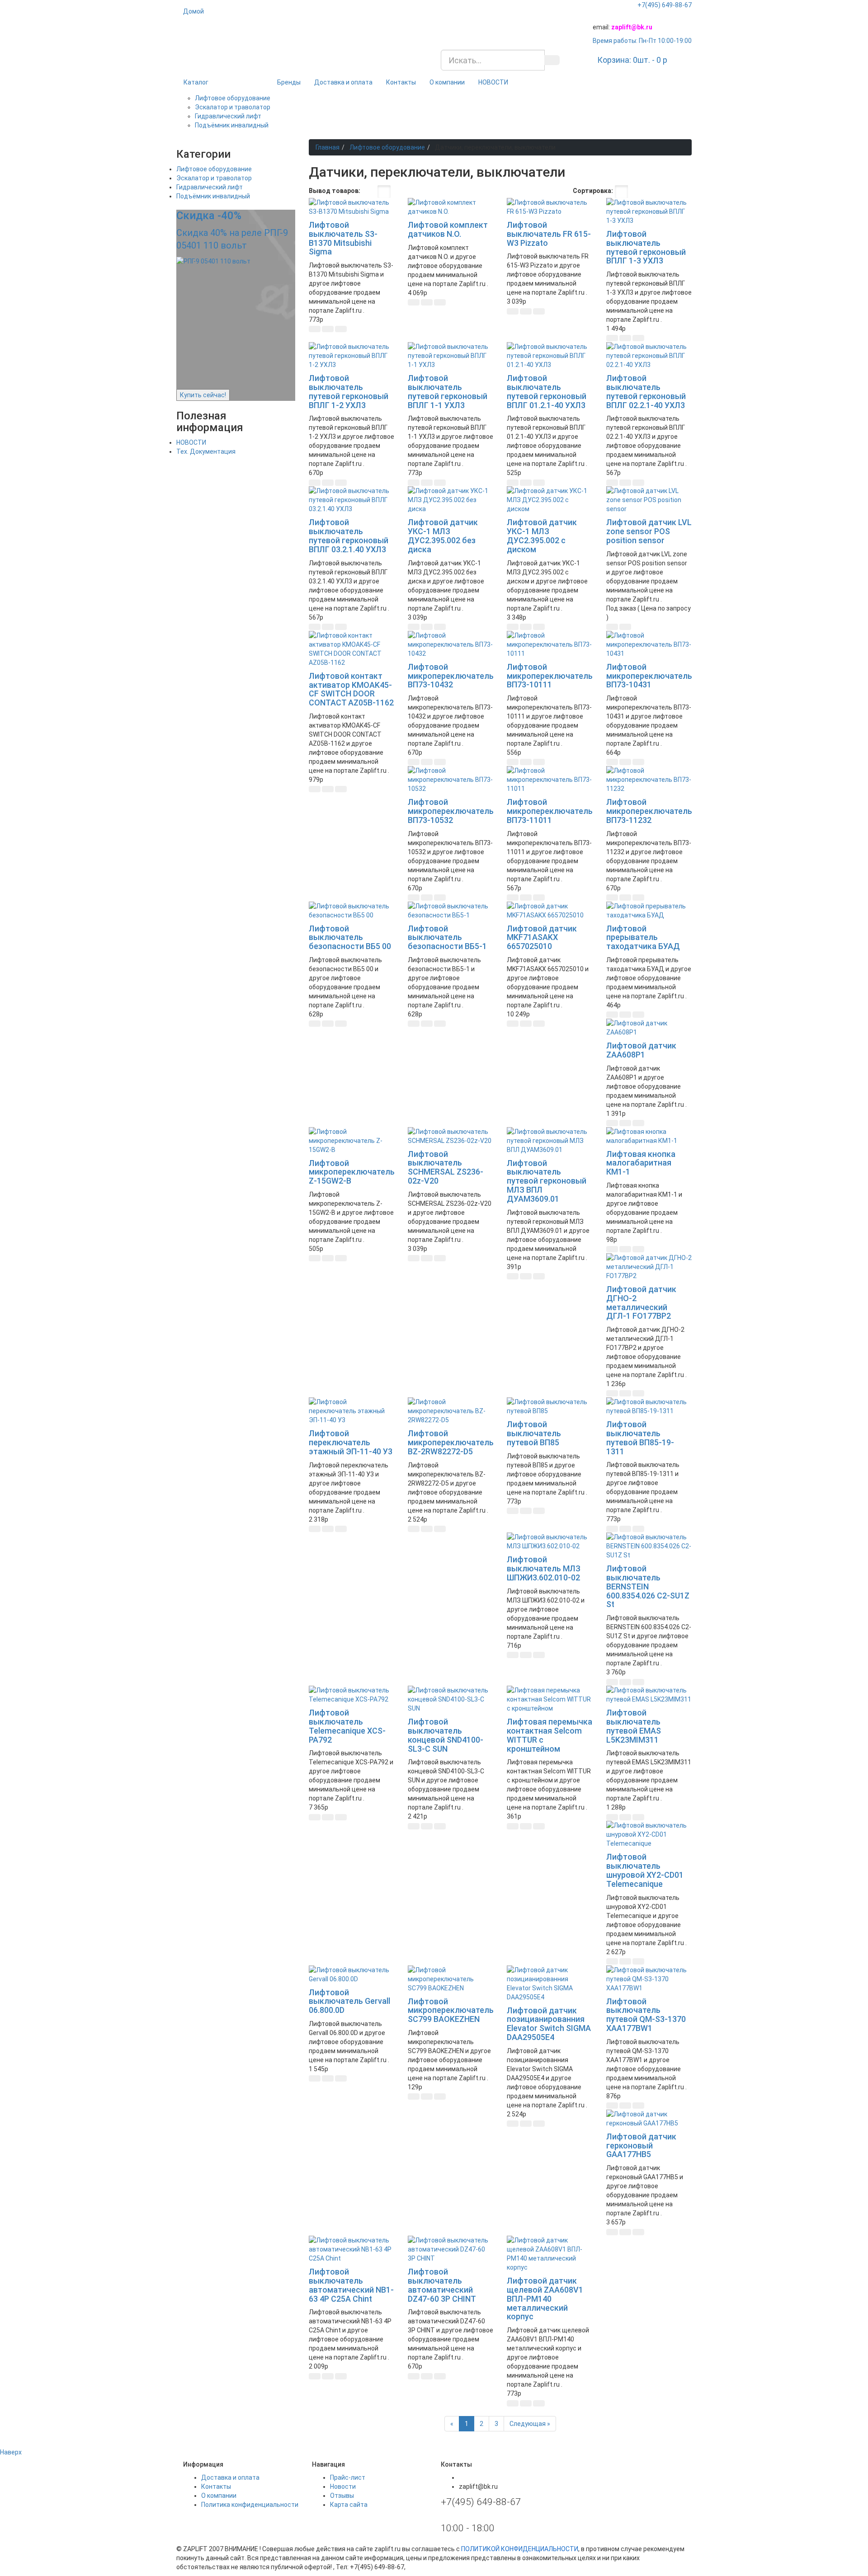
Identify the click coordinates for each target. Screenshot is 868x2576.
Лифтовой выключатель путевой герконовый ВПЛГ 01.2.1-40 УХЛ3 (547, 391)
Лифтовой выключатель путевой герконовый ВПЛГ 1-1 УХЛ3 (448, 391)
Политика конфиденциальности (250, 2505)
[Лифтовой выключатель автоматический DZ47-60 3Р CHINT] (451, 2249)
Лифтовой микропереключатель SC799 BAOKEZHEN (451, 2010)
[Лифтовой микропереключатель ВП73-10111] (550, 644)
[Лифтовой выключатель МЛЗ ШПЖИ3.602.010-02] (550, 1542)
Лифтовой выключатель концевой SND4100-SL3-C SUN (446, 1735)
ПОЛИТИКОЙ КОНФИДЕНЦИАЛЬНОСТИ (520, 2549)
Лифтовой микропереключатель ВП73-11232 (649, 811)
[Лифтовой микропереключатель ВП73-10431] (649, 644)
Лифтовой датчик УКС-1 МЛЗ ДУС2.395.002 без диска (443, 536)
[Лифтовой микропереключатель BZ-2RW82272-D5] (451, 1411)
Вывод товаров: (335, 191)
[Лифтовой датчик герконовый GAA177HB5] (649, 2119)
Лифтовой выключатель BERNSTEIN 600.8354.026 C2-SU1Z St (648, 1586)
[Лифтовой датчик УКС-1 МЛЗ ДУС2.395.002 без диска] (451, 500)
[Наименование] (635, 192)
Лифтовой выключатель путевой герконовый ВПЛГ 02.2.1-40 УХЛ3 (646, 391)
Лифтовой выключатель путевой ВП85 (534, 1433)
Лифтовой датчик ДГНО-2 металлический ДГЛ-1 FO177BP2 (641, 1302)
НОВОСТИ (191, 442)
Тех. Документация (206, 451)
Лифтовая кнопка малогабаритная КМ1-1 (641, 1163)
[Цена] (649, 192)
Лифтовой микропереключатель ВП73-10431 (649, 676)
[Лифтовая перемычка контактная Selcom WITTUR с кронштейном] (550, 1699)
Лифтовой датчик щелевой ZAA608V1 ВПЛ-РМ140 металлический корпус (545, 2299)
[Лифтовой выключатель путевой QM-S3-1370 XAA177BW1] (649, 1979)
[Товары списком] (369, 192)
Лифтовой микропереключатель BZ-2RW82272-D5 (451, 1442)
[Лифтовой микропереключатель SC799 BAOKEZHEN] (451, 1979)
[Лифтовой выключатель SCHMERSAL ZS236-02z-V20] (451, 1136)
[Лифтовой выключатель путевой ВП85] (550, 1406)
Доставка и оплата (343, 82)
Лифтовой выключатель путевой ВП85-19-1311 (640, 1438)
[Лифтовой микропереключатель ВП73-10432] (451, 644)
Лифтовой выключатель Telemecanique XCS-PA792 (347, 1726)
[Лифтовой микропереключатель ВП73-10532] (451, 780)
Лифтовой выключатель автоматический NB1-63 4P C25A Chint (351, 2285)
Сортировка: (593, 191)
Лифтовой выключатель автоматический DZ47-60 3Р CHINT (442, 2285)
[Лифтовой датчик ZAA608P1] (649, 1028)
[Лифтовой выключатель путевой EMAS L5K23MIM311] (649, 1695)
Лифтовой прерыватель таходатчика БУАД (643, 938)
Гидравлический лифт (228, 116)
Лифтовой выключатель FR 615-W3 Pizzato (549, 234)
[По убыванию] (671, 192)
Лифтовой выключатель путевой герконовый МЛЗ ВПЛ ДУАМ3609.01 (547, 1181)
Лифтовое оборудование (233, 98)
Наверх (11, 2452)
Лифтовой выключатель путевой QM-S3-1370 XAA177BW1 (646, 2015)
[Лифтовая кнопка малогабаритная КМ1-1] (649, 1136)
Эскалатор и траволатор (233, 107)
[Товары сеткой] (384, 192)
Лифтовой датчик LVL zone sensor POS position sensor (649, 531)
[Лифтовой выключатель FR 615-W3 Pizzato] (550, 207)
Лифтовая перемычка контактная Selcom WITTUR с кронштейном (550, 1735)
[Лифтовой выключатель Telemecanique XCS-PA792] (351, 1695)
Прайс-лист (348, 2477)
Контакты (401, 82)
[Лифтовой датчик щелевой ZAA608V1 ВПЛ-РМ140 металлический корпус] (550, 2254)
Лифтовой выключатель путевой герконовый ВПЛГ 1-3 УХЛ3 (646, 247)
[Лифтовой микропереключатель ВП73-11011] (550, 780)
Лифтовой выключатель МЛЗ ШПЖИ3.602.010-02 (544, 1568)
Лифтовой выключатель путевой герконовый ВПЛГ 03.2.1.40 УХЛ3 (349, 536)
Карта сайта (349, 2505)
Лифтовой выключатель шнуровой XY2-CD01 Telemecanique (645, 1870)
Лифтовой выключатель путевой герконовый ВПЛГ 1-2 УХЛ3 (349, 391)
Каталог (196, 82)
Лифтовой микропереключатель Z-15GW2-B (352, 1172)
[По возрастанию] (662, 192)
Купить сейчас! (203, 395)
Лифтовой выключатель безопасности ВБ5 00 (350, 938)
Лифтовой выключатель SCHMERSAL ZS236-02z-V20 (446, 1167)
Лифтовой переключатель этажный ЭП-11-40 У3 (351, 1442)
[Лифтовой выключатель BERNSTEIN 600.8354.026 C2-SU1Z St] (649, 1546)
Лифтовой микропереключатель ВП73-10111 (550, 676)
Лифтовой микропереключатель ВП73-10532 (451, 811)
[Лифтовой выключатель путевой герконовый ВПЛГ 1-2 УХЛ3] (351, 356)
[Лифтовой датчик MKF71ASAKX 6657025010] (550, 911)
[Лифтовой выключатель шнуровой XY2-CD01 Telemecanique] (649, 1834)
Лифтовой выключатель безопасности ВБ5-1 (447, 938)
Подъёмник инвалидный (232, 125)
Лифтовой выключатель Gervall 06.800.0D (349, 2001)
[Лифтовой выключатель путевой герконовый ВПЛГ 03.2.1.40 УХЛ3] (351, 500)
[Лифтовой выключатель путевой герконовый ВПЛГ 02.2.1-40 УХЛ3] (649, 356)
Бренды (289, 82)
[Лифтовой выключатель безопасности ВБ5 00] (351, 911)
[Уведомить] (638, 627)
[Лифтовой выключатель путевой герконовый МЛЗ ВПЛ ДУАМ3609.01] (550, 1141)
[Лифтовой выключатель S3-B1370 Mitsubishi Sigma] (351, 207)
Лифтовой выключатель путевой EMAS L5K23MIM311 (634, 1726)
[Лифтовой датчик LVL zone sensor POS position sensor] (649, 500)
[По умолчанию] (621, 192)
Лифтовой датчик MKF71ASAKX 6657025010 (542, 938)
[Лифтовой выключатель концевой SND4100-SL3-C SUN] (451, 1699)
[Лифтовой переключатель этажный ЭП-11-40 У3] (351, 1411)
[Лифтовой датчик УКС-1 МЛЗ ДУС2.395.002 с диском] (550, 500)
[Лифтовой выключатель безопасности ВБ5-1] (451, 911)
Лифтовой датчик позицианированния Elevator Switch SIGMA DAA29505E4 (549, 2024)
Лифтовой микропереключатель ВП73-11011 (550, 811)
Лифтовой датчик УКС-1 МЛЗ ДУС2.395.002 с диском (542, 536)
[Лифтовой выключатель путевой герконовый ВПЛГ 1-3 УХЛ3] (649, 212)
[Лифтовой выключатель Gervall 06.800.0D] (351, 1974)
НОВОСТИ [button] (493, 82)
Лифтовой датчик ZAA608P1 (641, 1050)
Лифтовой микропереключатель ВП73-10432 (451, 676)
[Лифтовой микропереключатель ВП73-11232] (649, 780)
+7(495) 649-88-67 (665, 5)
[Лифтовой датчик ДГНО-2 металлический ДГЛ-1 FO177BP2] (649, 1267)
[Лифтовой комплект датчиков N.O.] (451, 207)
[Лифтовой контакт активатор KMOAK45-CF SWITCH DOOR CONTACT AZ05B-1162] (351, 649)
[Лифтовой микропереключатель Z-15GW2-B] (351, 1141)
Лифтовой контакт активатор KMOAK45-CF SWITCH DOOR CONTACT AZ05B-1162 (351, 689)
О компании (447, 82)
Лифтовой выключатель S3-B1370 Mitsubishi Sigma (343, 238)
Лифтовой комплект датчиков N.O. (448, 229)
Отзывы (342, 2496)
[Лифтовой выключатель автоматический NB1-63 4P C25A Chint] (351, 2249)
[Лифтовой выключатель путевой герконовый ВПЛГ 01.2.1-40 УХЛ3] (550, 356)
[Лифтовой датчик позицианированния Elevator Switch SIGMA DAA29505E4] (550, 1984)
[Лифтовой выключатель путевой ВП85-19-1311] (649, 1406)
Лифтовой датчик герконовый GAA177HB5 (641, 2146)
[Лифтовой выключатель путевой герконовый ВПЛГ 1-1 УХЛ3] (451, 356)
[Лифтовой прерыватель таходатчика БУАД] (649, 911)
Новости (343, 2487)
